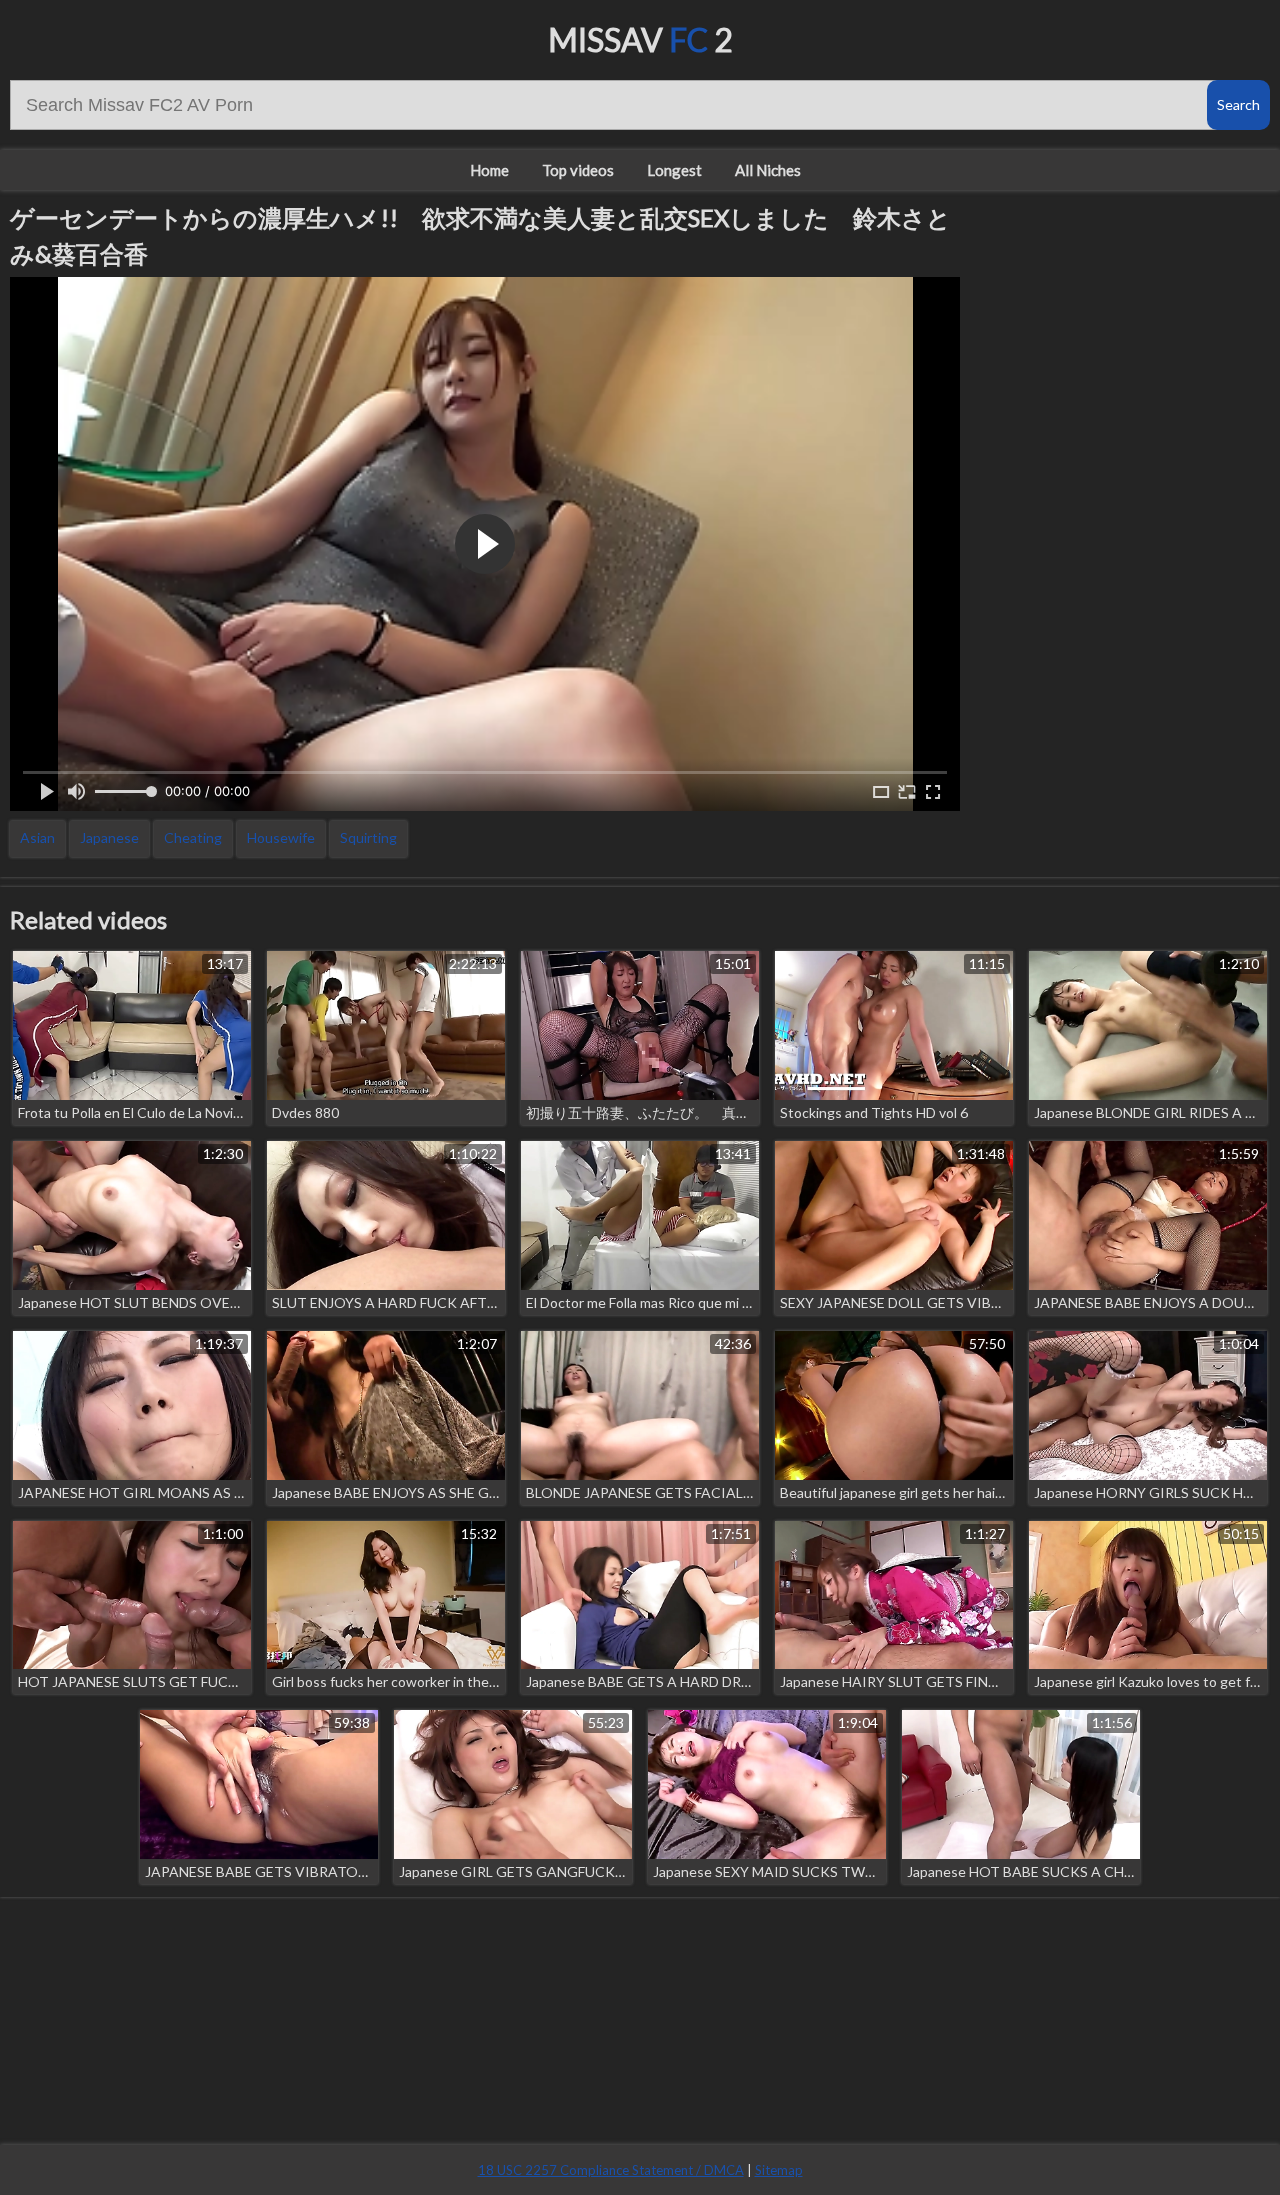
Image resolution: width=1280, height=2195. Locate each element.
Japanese (109, 837)
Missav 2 (640, 39)
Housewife (281, 837)
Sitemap (779, 2170)
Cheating (193, 837)
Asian (37, 837)
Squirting (368, 837)
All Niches (768, 170)
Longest (674, 170)
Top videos (578, 170)
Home (489, 170)
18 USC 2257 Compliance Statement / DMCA (611, 2170)
